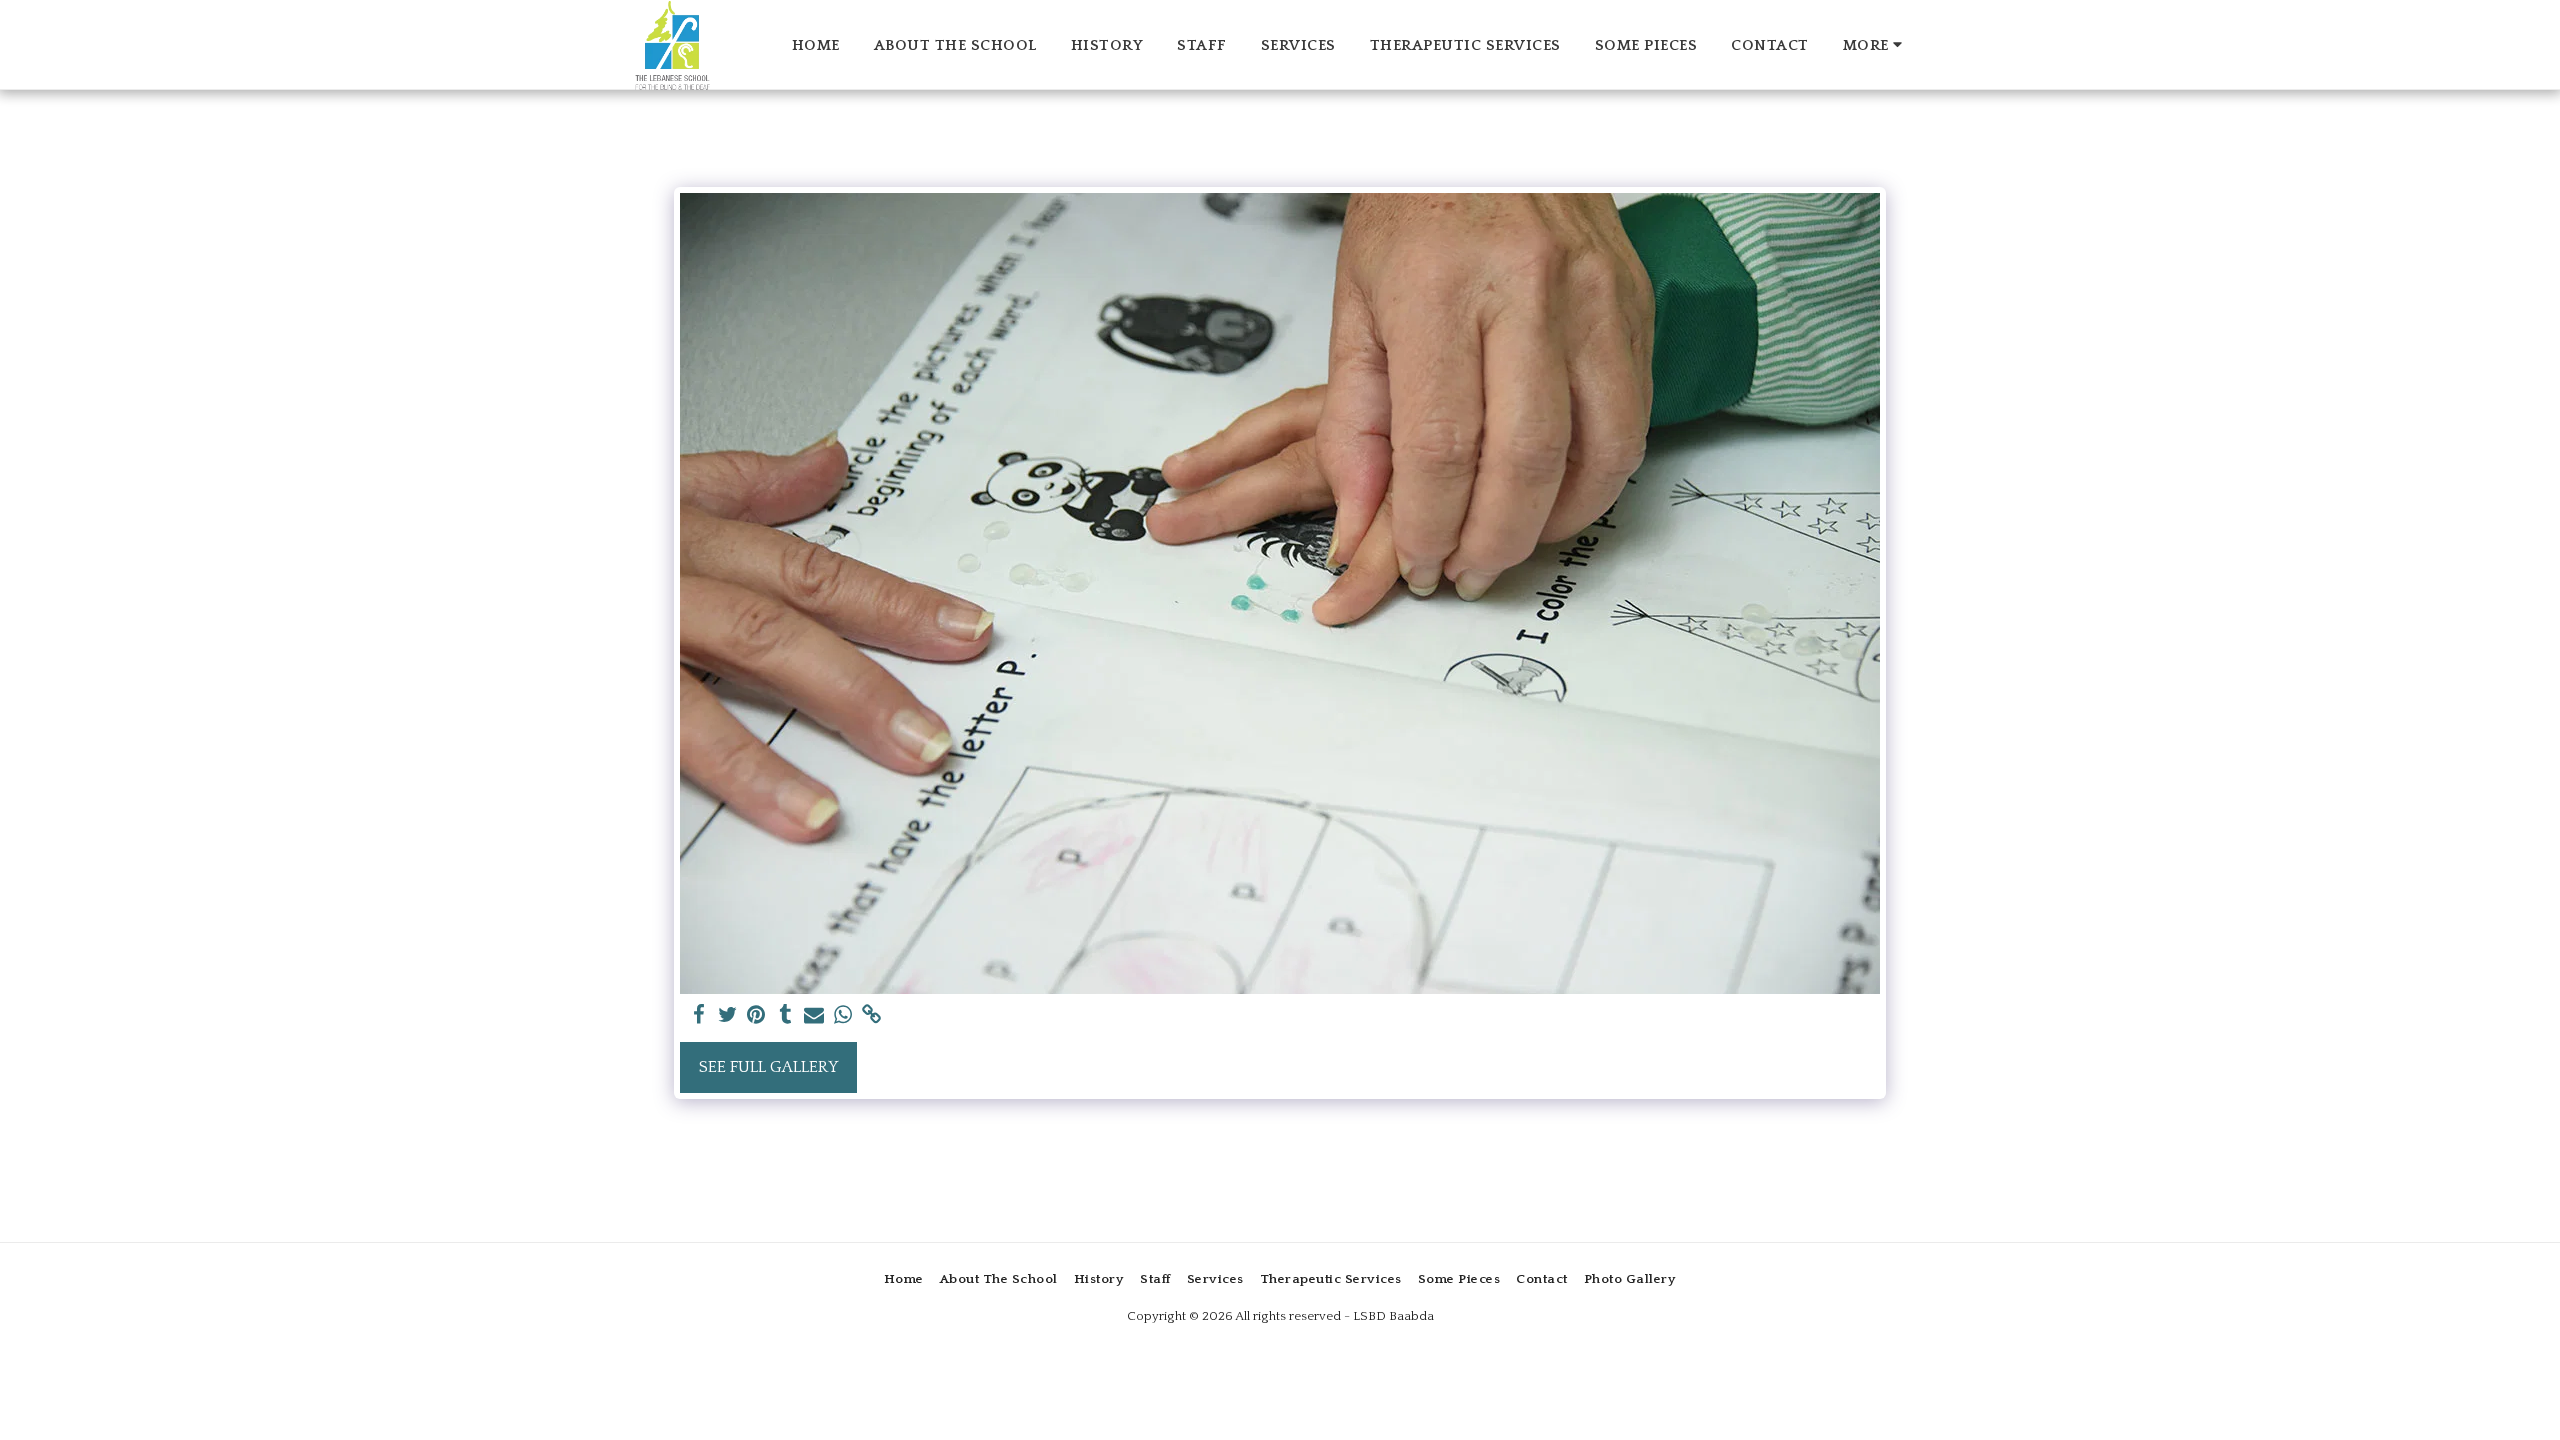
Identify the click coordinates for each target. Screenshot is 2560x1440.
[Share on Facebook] (698, 1015)
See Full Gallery (768, 1067)
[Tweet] (727, 1015)
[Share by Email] (814, 1015)
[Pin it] (756, 1015)
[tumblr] (785, 1015)
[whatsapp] (843, 1015)
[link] (872, 1015)
